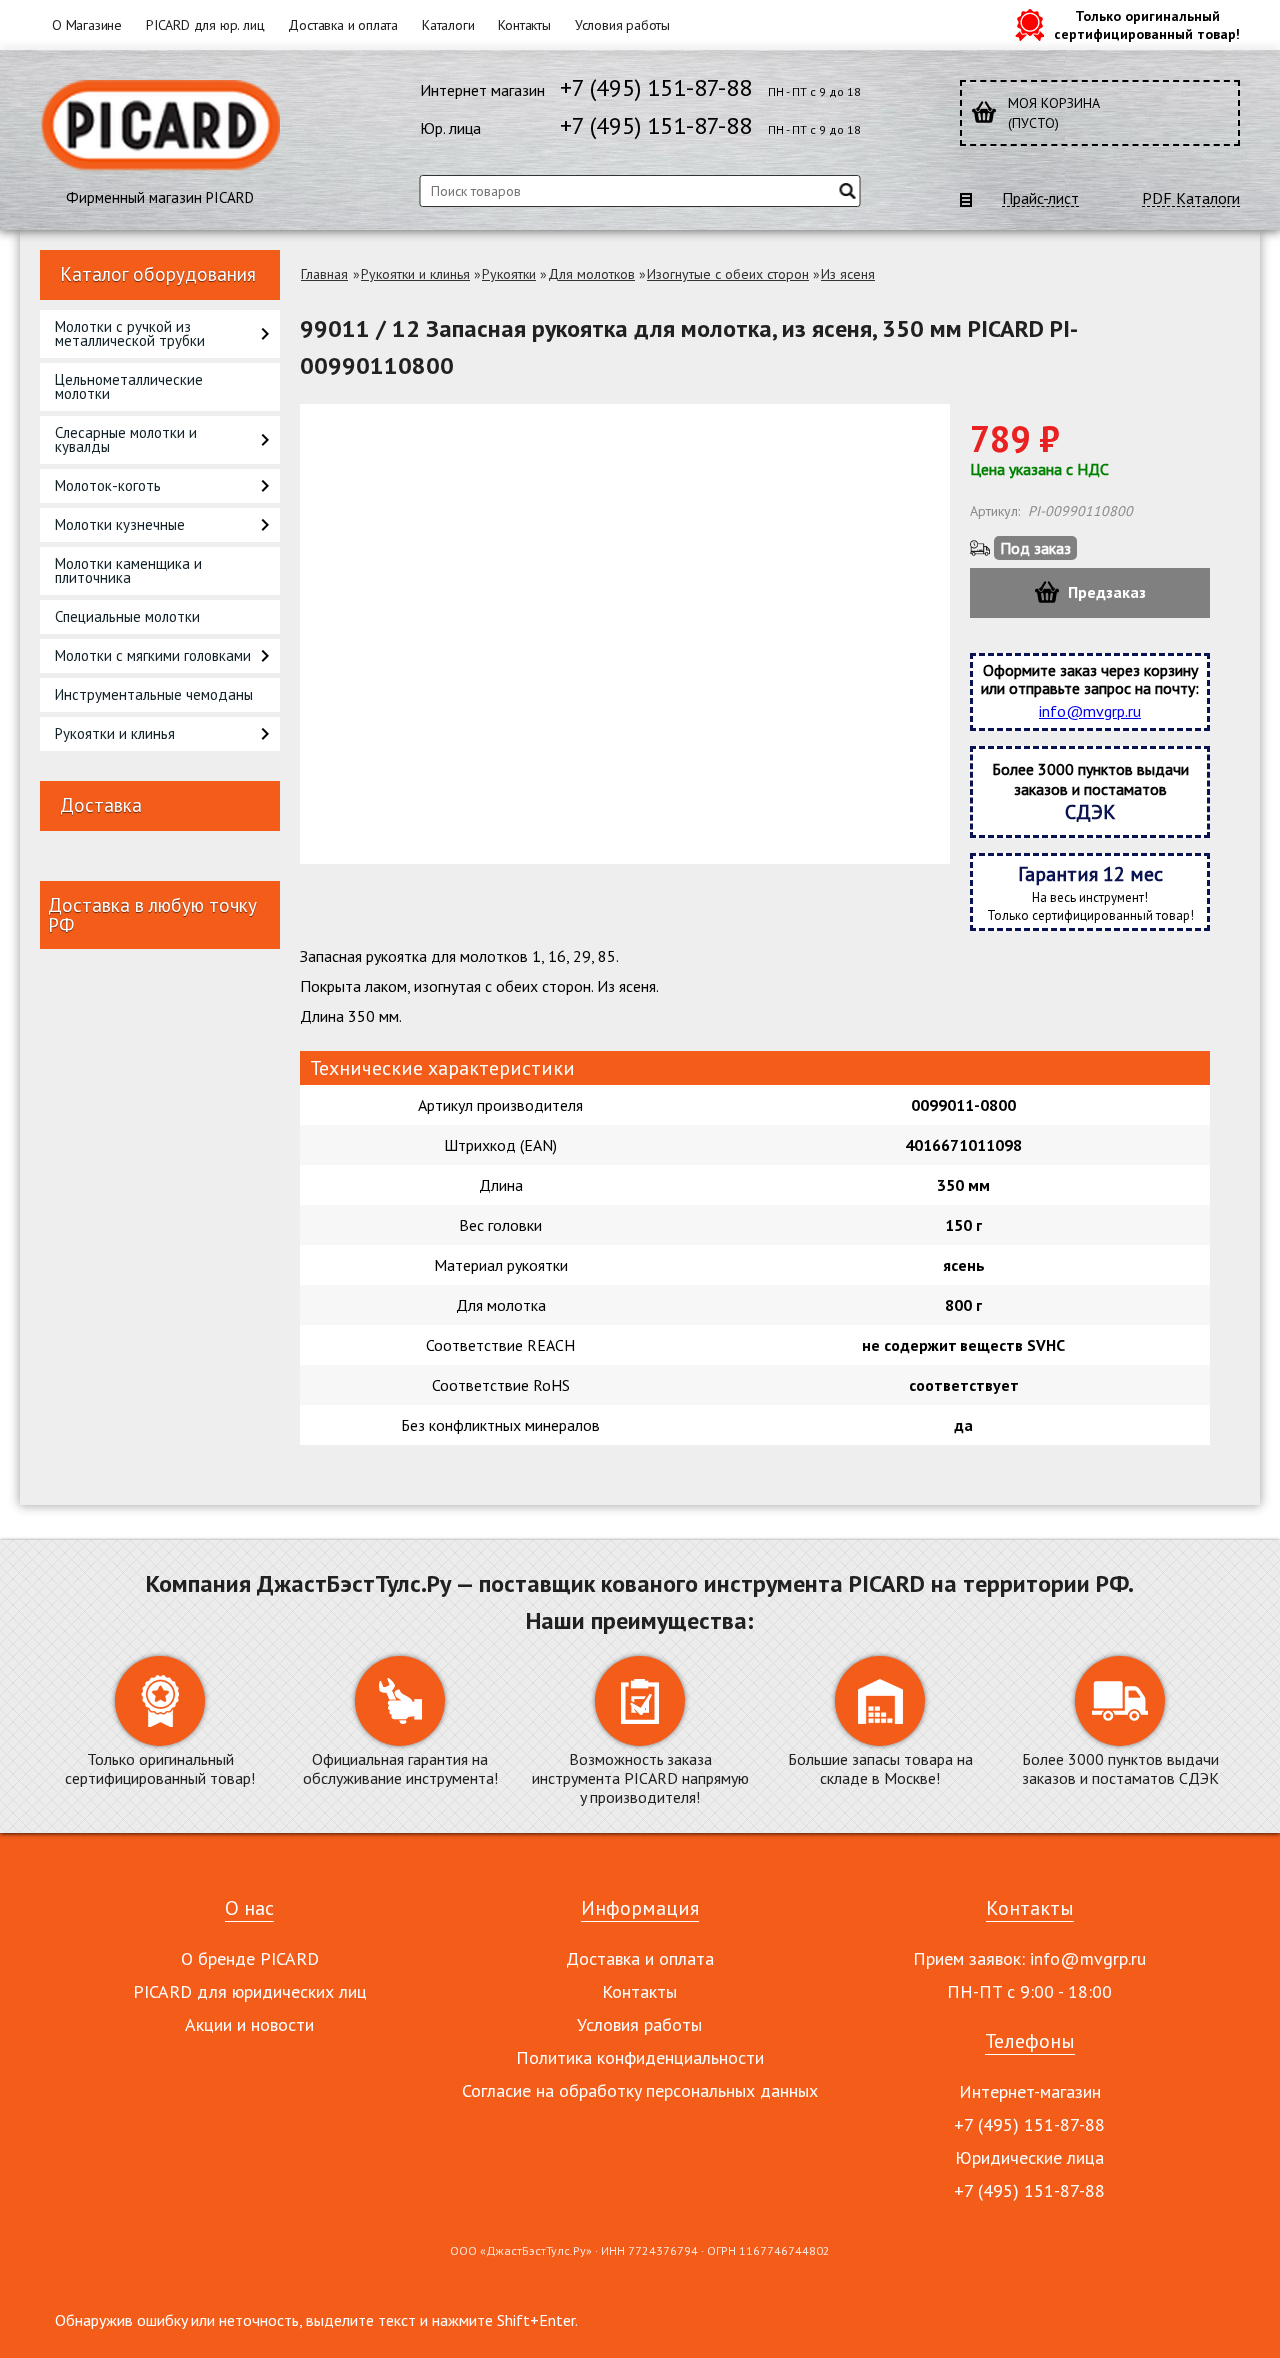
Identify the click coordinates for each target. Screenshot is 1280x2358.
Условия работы (622, 25)
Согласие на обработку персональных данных (640, 2090)
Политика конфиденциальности (640, 2057)
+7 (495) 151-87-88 (656, 87)
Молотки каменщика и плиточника (128, 570)
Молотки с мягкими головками (153, 655)
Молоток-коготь (108, 485)
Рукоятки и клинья (115, 733)
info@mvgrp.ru (1090, 711)
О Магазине (87, 25)
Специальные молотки (127, 616)
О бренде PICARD (250, 1958)
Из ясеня (848, 274)
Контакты (524, 25)
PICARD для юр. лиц (205, 25)
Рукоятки (509, 274)
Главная (324, 274)
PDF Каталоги (1191, 198)
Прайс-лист (1040, 198)
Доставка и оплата (343, 25)
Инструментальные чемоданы (154, 694)
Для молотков (591, 274)
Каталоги (448, 25)
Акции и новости (249, 2024)
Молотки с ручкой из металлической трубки (130, 333)
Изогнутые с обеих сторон (728, 274)
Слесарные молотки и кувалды (126, 439)
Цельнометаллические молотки (129, 386)
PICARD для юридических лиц (250, 1991)
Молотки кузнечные (120, 524)
